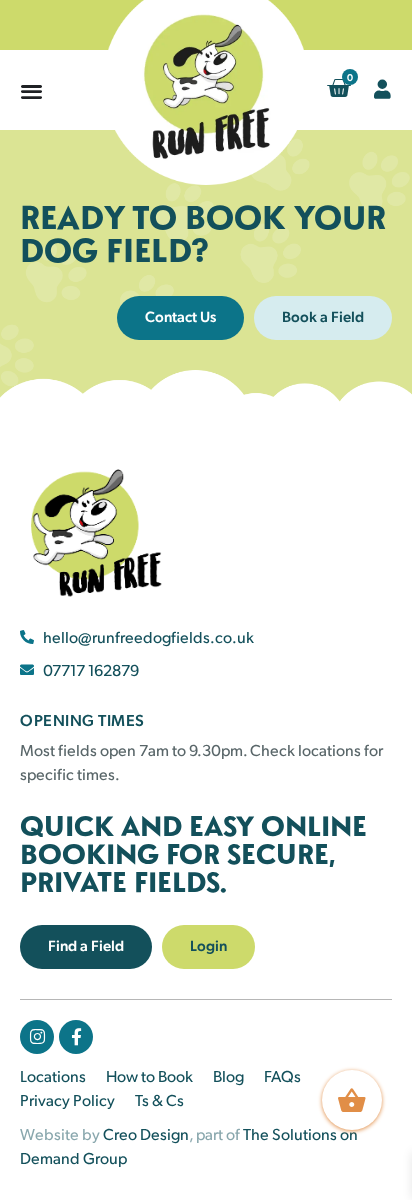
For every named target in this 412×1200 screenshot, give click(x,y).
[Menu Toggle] (31, 90)
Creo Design (146, 1133)
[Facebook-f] (76, 1037)
